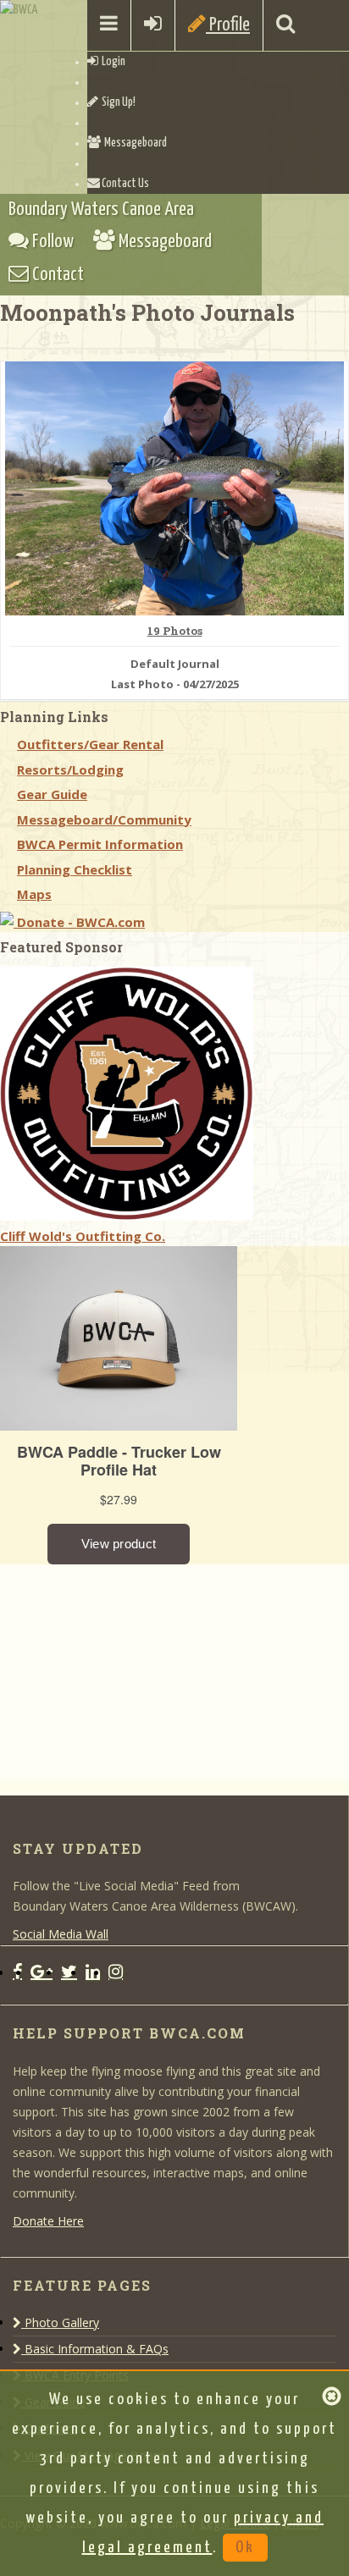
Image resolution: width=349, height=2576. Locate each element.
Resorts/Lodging (70, 769)
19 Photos (175, 632)
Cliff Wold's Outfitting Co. (83, 1236)
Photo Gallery (60, 2322)
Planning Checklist (75, 869)
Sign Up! (117, 102)
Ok (245, 2548)
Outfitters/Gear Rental (90, 744)
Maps (34, 894)
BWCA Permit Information (100, 844)
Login (112, 62)
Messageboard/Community (104, 819)
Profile (228, 25)
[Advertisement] (127, 1670)
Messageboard (134, 143)
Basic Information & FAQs (95, 2349)
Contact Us (125, 184)
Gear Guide (52, 794)
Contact (56, 275)
